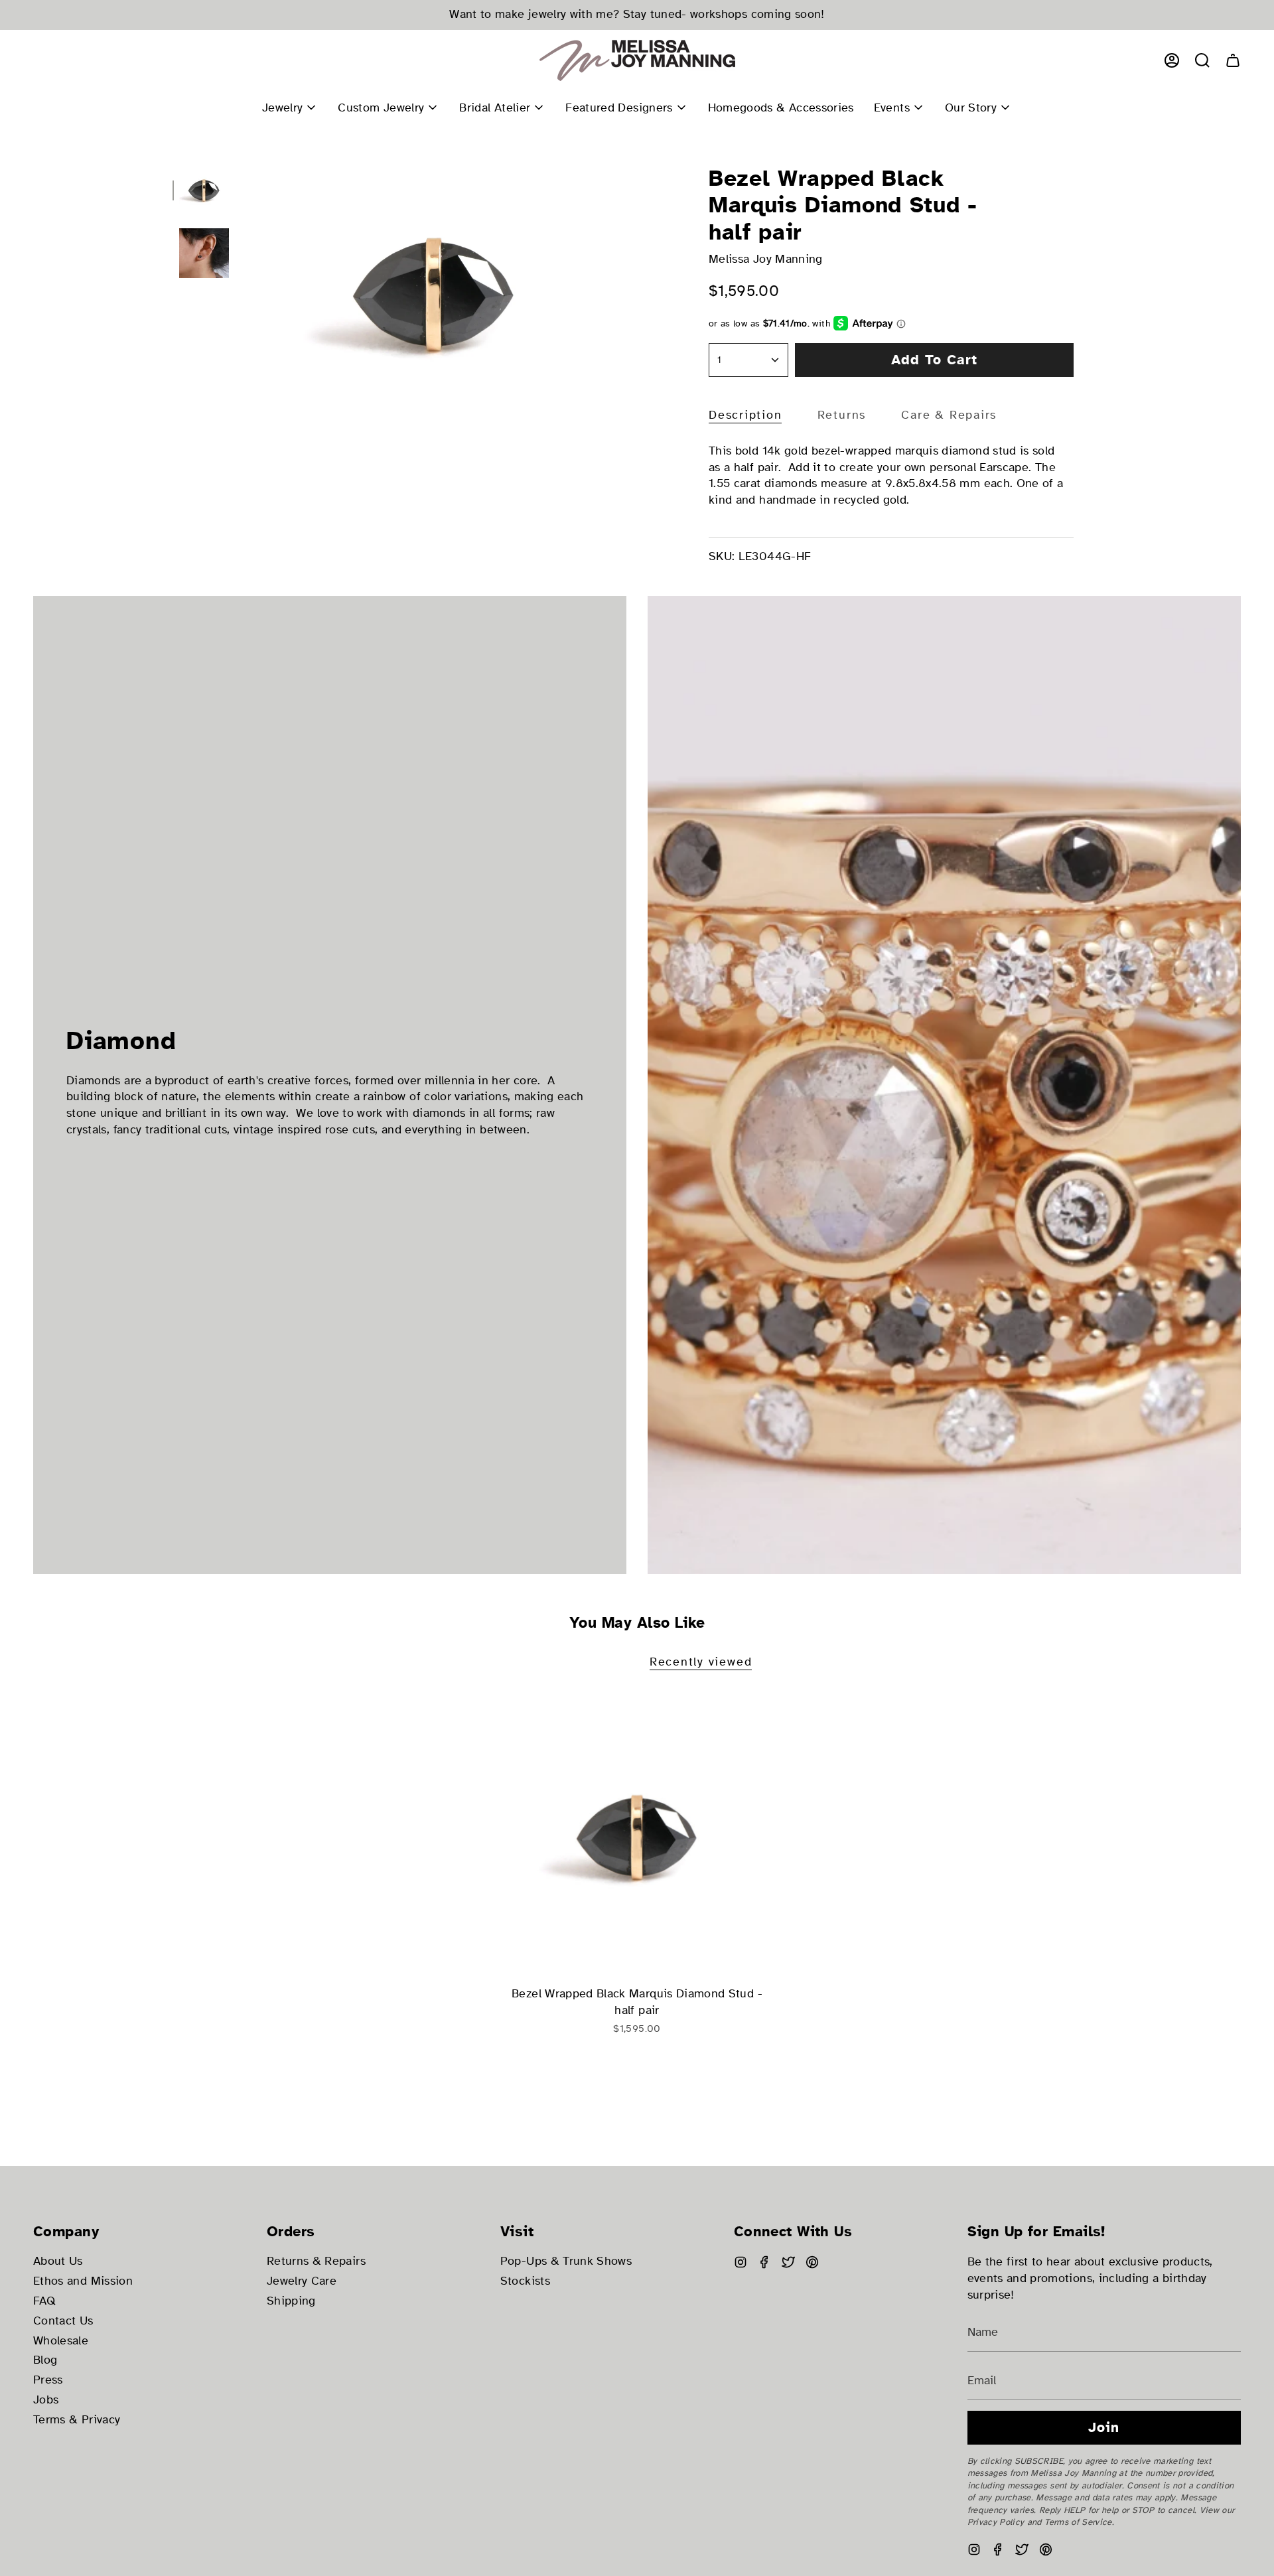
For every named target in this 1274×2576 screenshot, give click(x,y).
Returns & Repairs (316, 2261)
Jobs (46, 2400)
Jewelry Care (302, 2281)
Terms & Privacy (77, 2420)
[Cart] (1233, 60)
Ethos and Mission (83, 2281)
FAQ (44, 2301)
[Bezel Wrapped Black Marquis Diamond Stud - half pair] (637, 1836)
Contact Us (63, 2321)
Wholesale (61, 2341)
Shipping (291, 2301)
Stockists (525, 2281)
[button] (1202, 60)
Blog (45, 2360)
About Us (58, 2261)
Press (48, 2380)
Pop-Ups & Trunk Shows (566, 2261)
